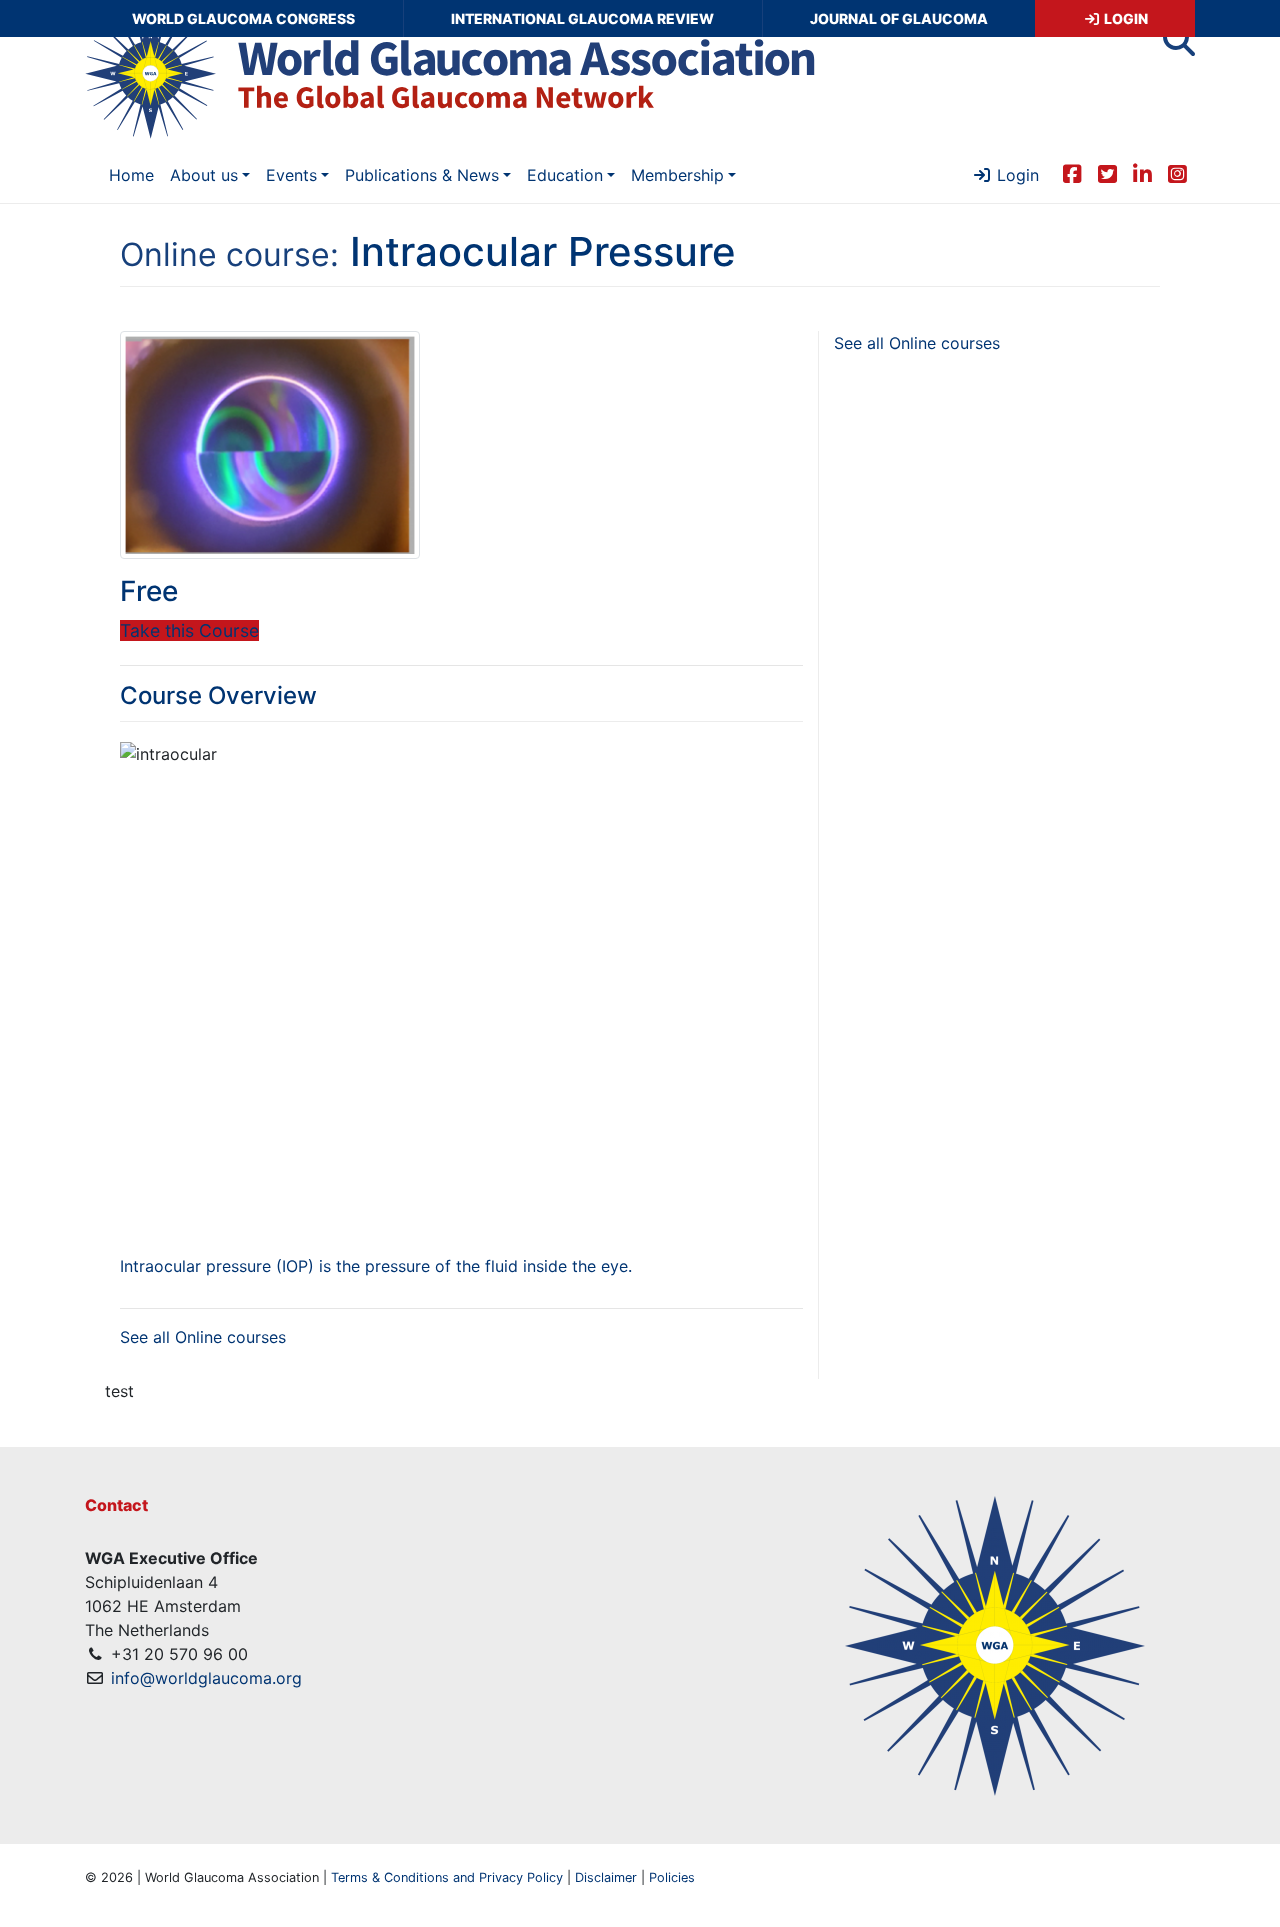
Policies (672, 1877)
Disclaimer (606, 1877)
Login (1124, 18)
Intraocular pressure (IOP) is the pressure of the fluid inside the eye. (376, 1266)
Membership (677, 175)
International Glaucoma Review (582, 18)
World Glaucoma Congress (243, 18)
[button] (1179, 46)
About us (204, 175)
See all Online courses (203, 1337)
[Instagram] (1177, 173)
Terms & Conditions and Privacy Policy (447, 1877)
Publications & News (422, 175)
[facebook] (1072, 173)
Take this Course (189, 630)
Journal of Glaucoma (899, 18)
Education (565, 175)
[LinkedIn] (1142, 173)
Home (131, 175)
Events (291, 175)
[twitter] (1107, 173)
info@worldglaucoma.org (206, 1678)
